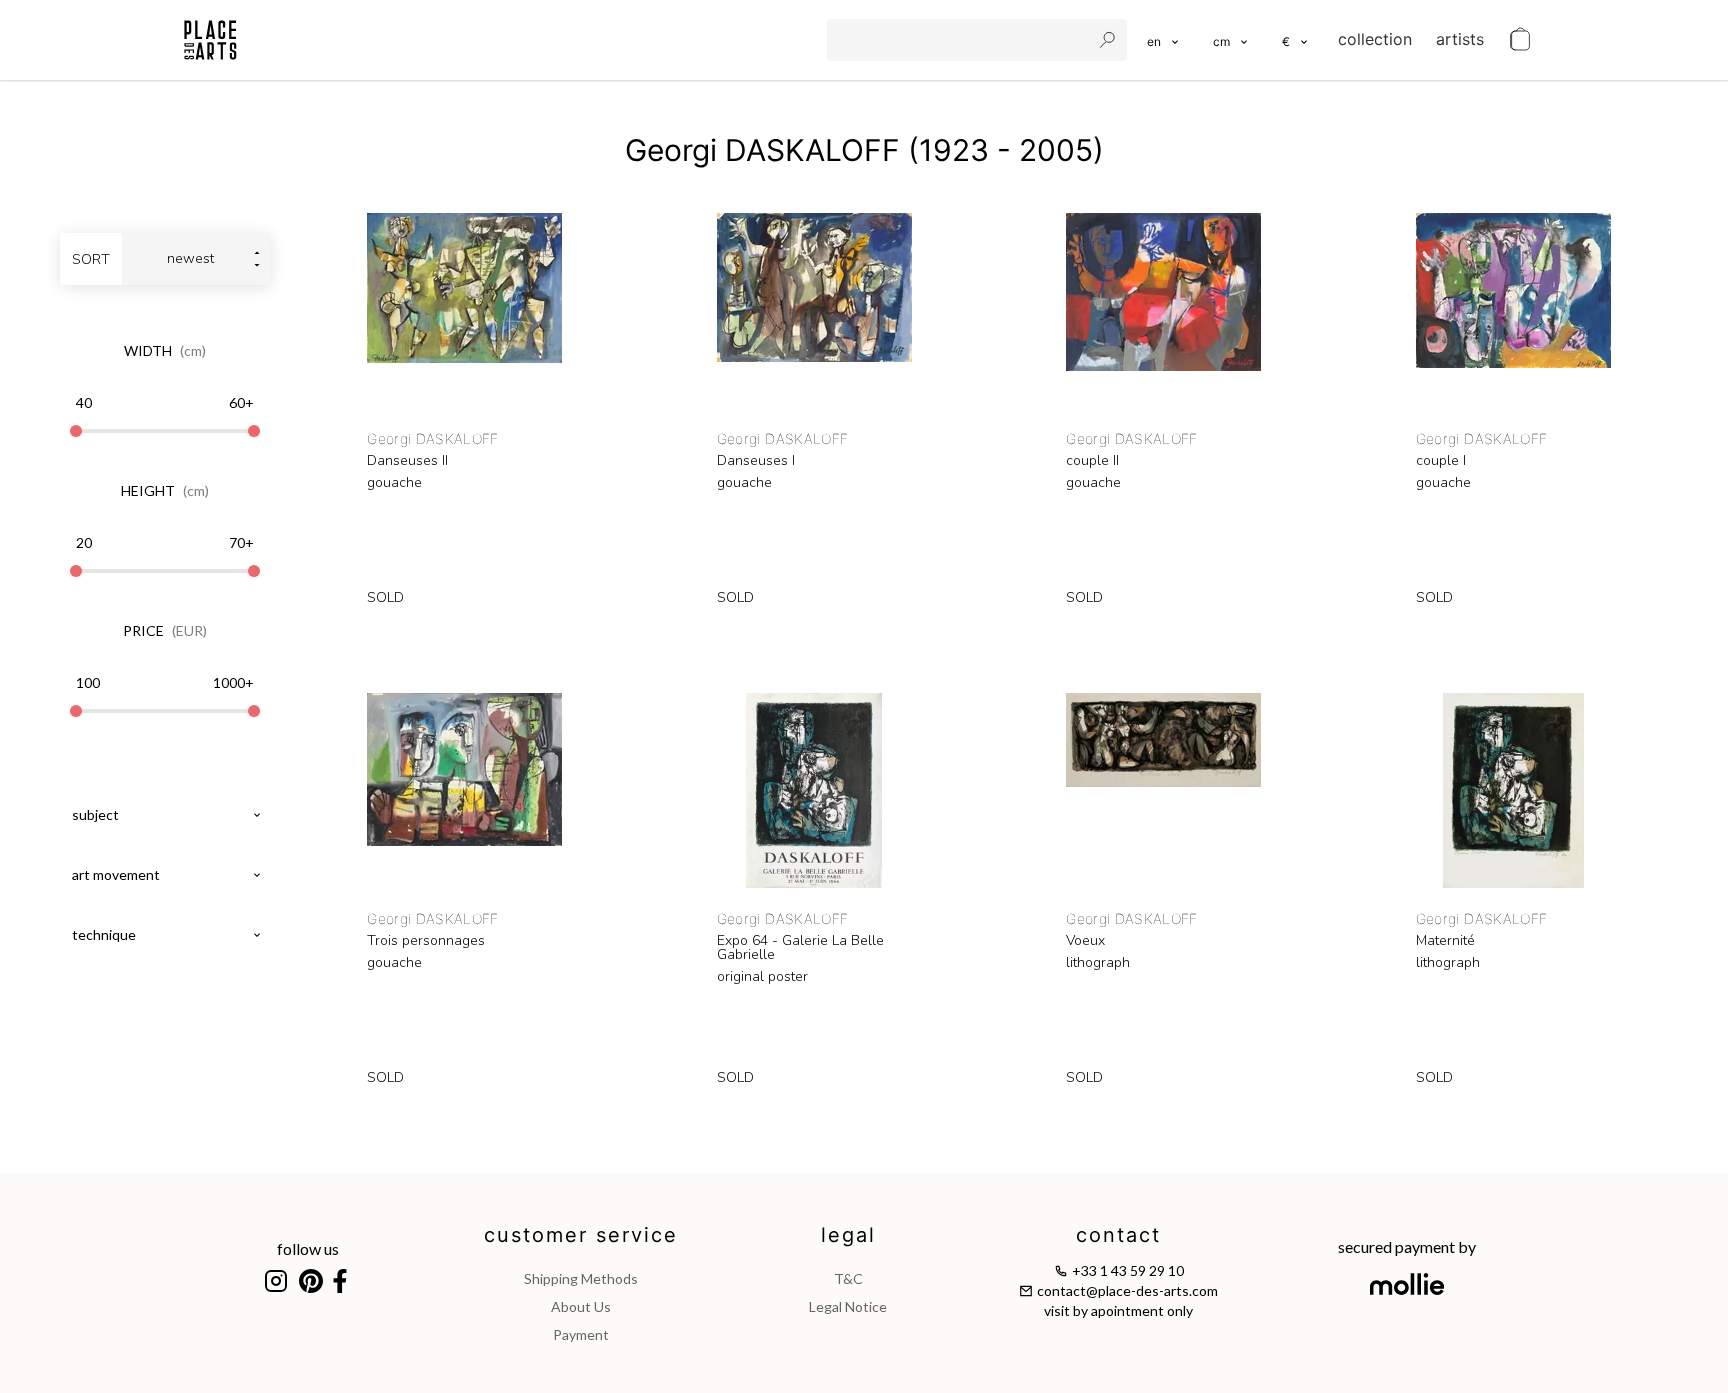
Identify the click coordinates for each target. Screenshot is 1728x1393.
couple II (1092, 461)
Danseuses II (407, 461)
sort (91, 259)
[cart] (1520, 40)
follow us (308, 1248)
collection (1375, 39)
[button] (1231, 40)
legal (848, 1235)
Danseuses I (756, 461)
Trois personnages (426, 941)
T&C (848, 1278)
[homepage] (210, 40)
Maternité (1445, 941)
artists (1460, 39)
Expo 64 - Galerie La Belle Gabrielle (800, 948)
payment (581, 1334)
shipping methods (581, 1278)
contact (1118, 1235)
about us (581, 1306)
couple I (1441, 461)
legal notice (848, 1306)
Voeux (1085, 941)
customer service (581, 1235)
